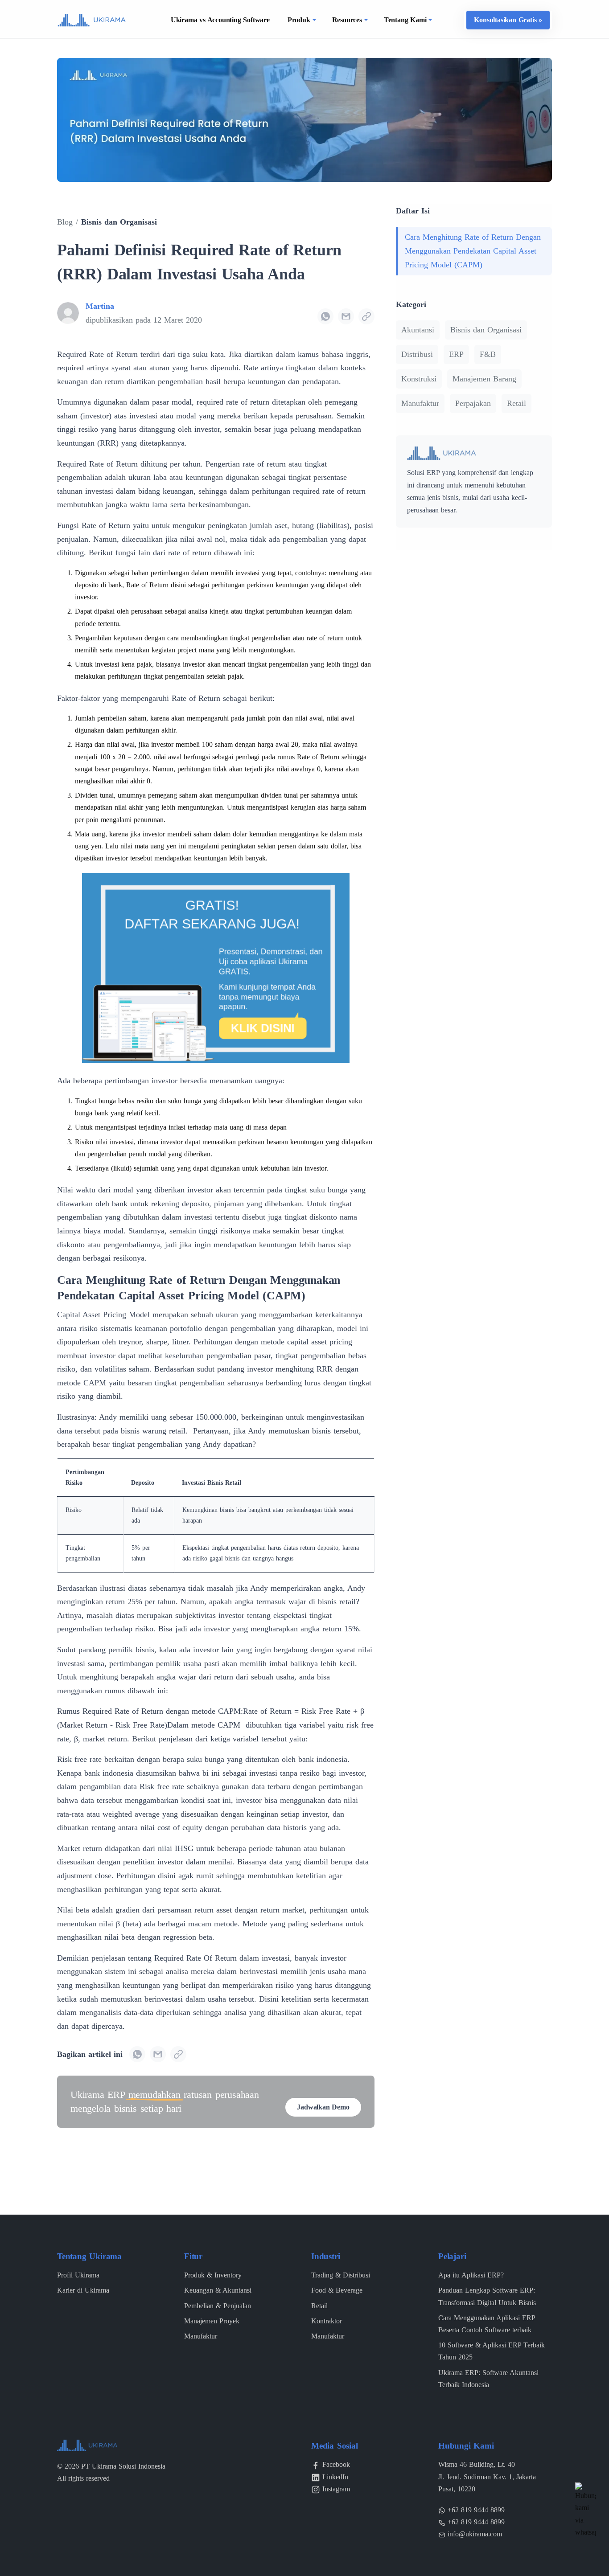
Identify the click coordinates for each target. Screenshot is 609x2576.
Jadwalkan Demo (323, 2107)
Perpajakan (473, 403)
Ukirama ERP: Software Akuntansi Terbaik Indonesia (488, 2379)
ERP (456, 354)
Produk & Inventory (213, 2275)
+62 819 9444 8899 (476, 2510)
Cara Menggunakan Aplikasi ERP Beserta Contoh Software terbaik (487, 2324)
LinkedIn (335, 2477)
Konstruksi (419, 379)
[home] (92, 19)
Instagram (336, 2489)
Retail (516, 403)
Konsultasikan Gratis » (508, 20)
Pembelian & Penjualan (218, 2306)
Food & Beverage (337, 2290)
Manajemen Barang (484, 379)
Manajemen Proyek (212, 2321)
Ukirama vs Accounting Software (220, 20)
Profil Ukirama (78, 2275)
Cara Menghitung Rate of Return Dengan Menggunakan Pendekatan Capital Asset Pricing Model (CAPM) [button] (473, 251)
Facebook (336, 2464)
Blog (65, 222)
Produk (299, 20)
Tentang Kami (405, 20)
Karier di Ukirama (83, 2290)
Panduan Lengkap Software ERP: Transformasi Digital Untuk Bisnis (487, 2296)
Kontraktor (327, 2321)
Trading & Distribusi (341, 2275)
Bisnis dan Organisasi (119, 222)
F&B (488, 354)
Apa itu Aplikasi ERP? (471, 2275)
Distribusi (417, 354)
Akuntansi (418, 330)
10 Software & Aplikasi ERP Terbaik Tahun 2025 (492, 2351)
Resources (347, 20)
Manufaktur (420, 403)
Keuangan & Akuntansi (218, 2290)
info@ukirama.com (475, 2534)
